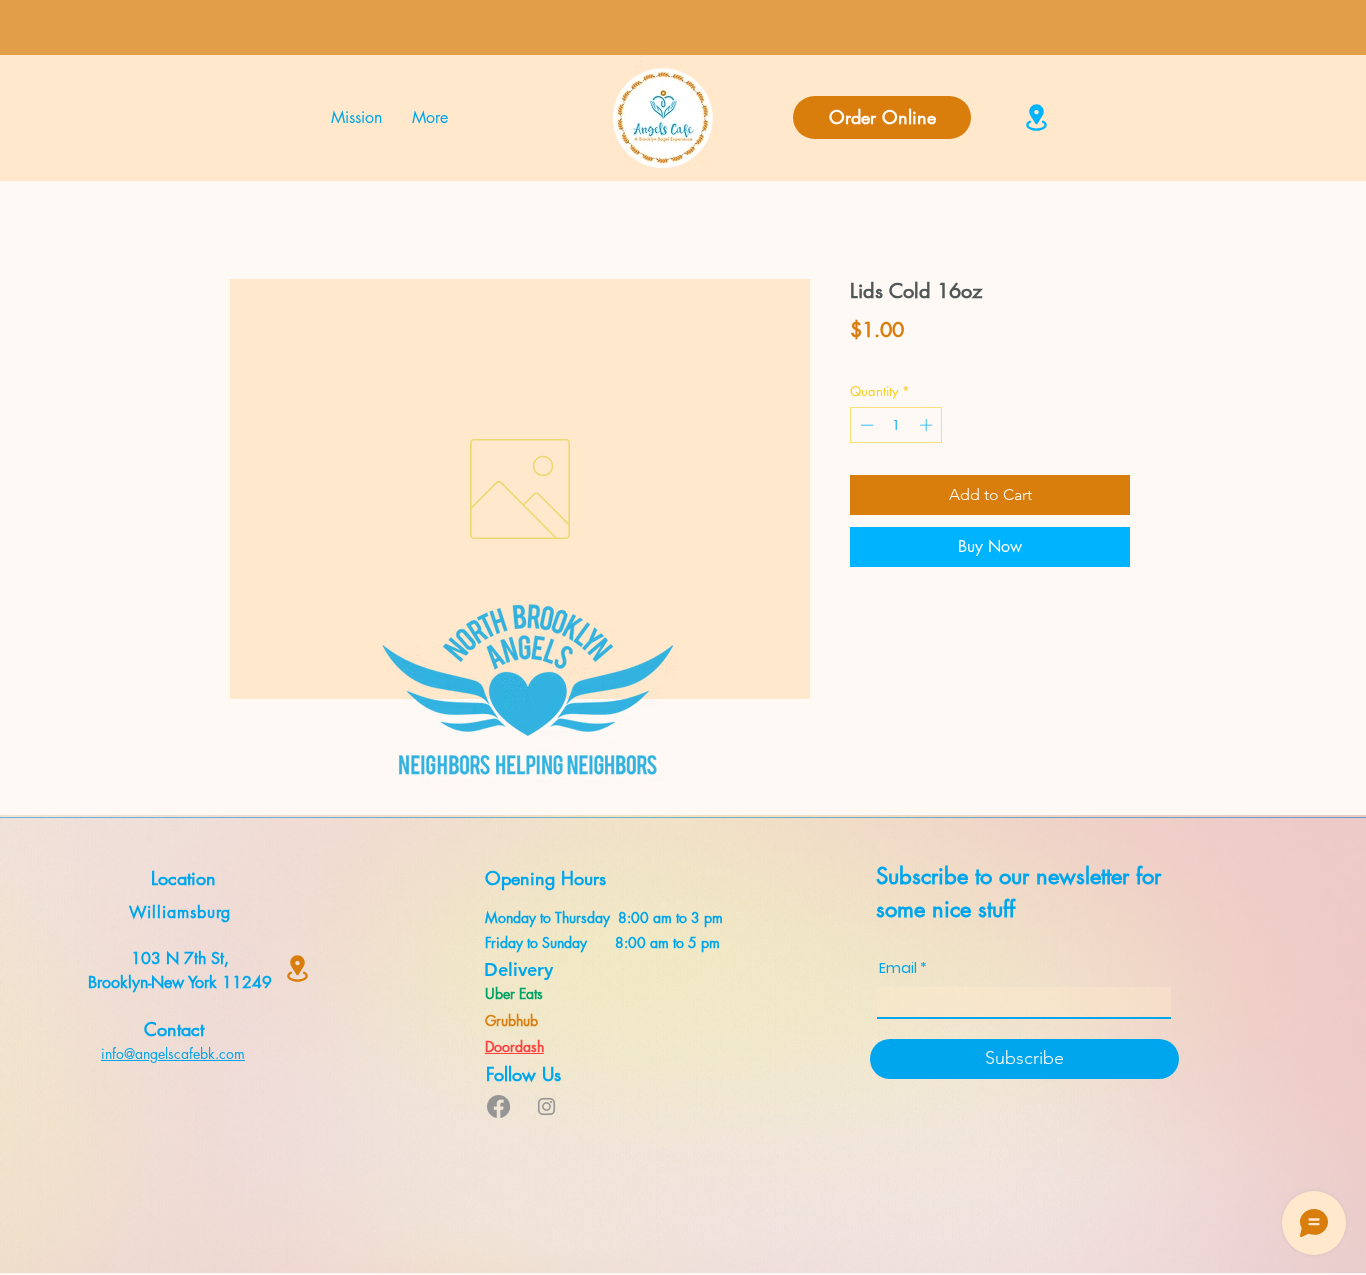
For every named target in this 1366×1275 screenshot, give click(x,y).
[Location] (1036, 117)
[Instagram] (546, 1106)
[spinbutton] (896, 425)
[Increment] (928, 425)
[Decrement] (865, 425)
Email (898, 968)
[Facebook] (498, 1106)
